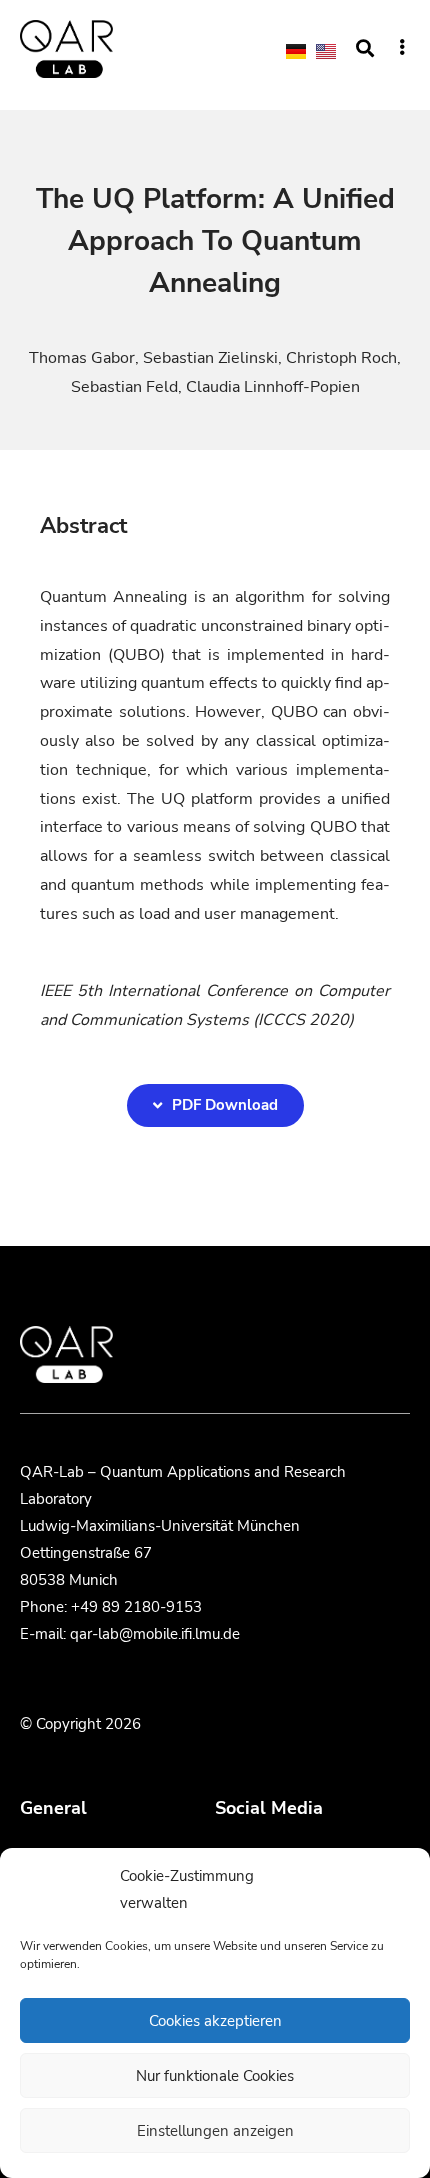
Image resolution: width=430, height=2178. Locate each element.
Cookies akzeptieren (215, 2021)
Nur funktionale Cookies (215, 2076)
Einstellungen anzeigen (215, 2131)
